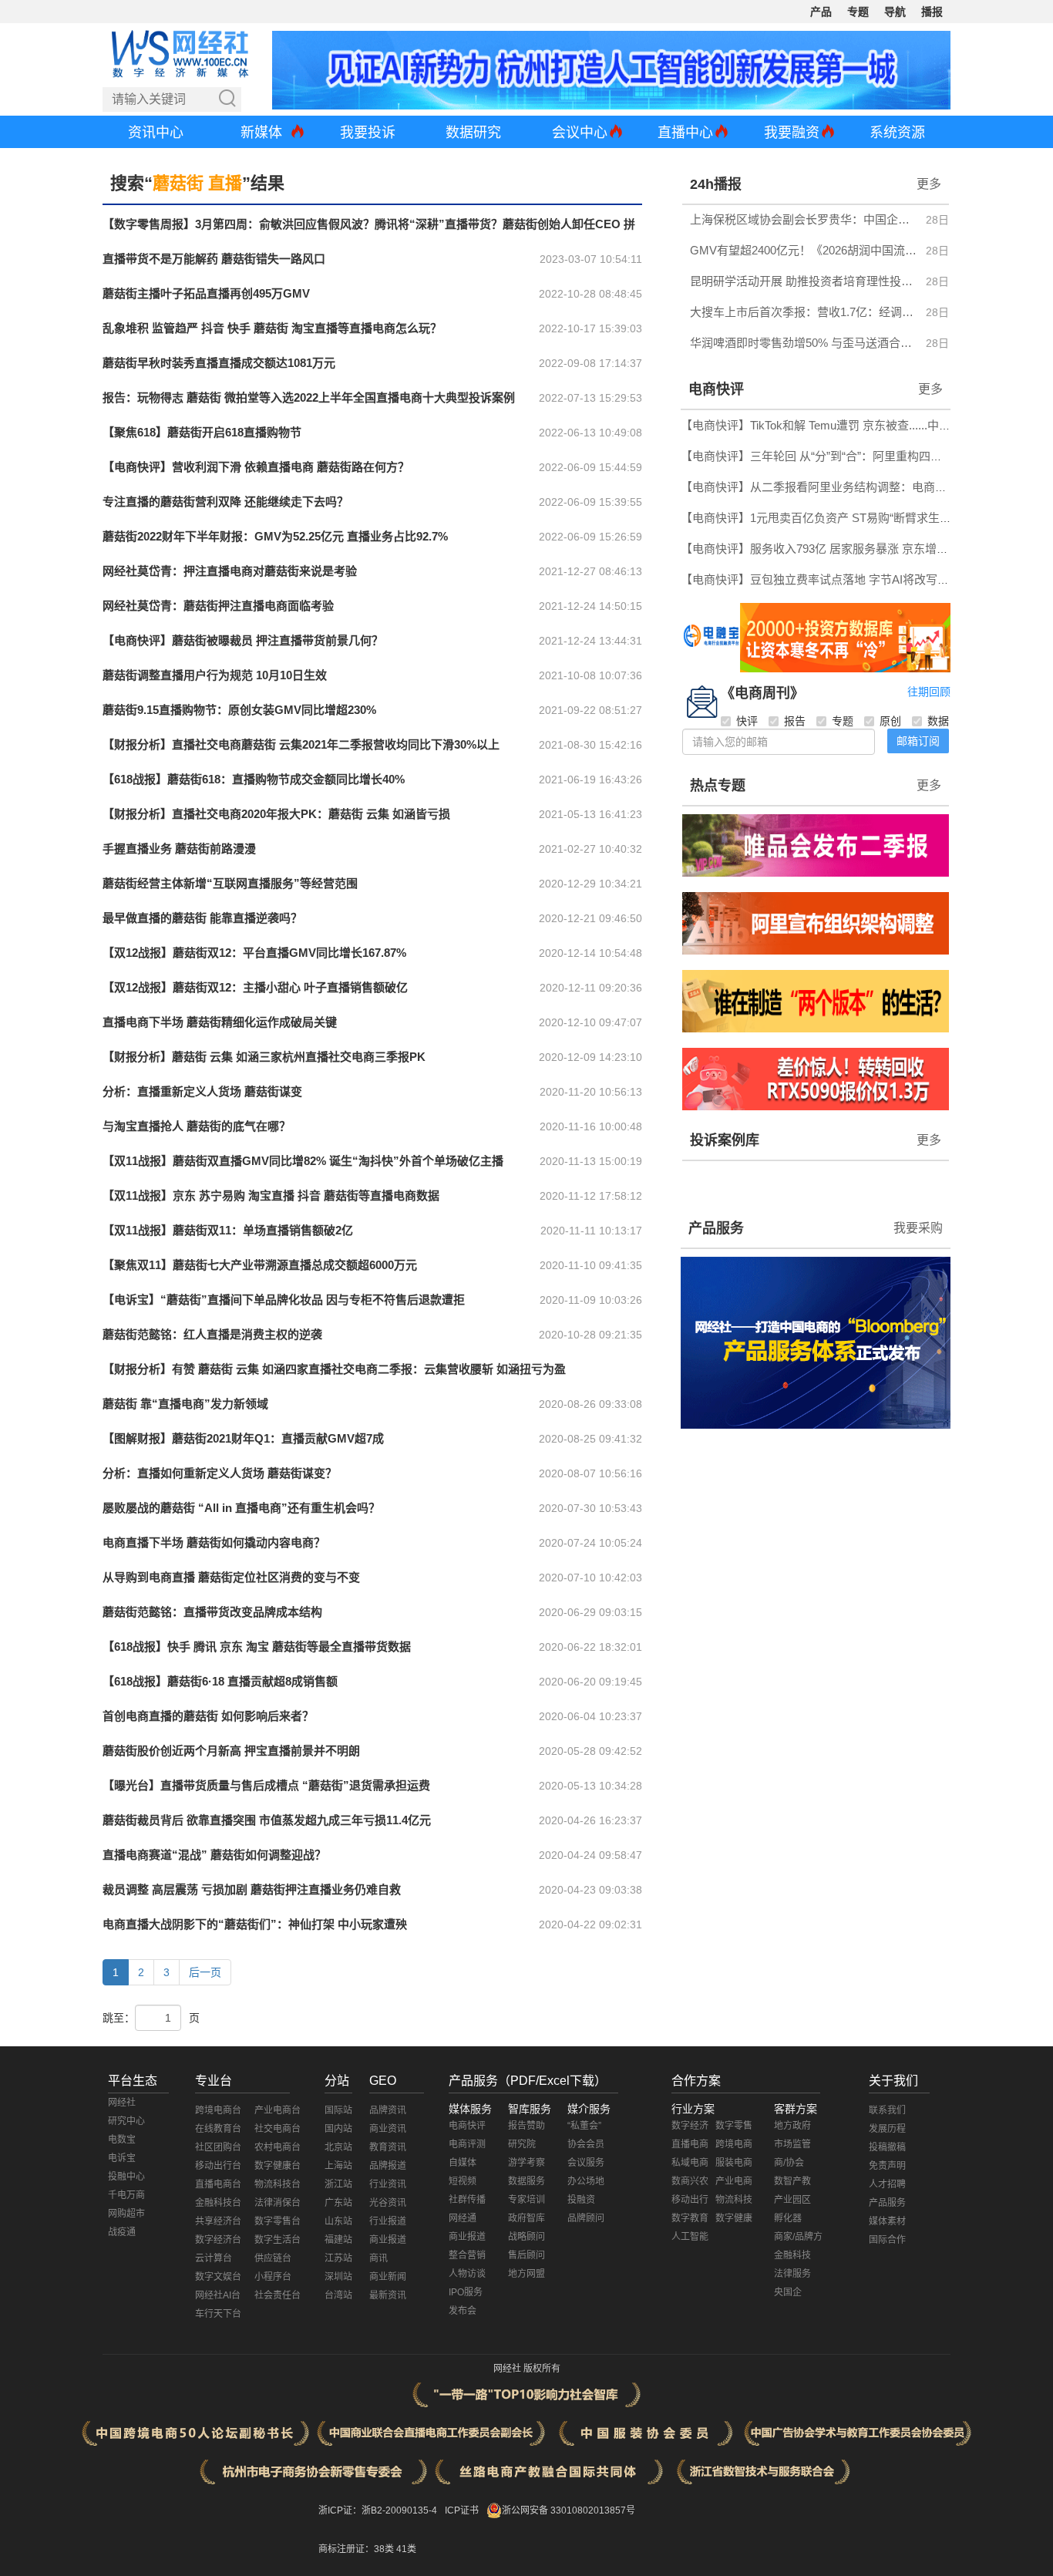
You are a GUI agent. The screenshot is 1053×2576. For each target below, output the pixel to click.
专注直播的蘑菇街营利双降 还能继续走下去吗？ (225, 502)
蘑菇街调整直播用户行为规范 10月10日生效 (215, 675)
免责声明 (887, 2166)
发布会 (463, 2311)
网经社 (122, 2103)
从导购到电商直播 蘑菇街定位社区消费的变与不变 (231, 1577)
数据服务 (526, 2181)
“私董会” (584, 2126)
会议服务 (586, 2163)
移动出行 (690, 2200)
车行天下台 (218, 2314)
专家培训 (526, 2200)
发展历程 (887, 2129)
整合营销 (467, 2255)
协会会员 (586, 2144)
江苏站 (338, 2258)
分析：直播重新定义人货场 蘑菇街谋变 (202, 1091)
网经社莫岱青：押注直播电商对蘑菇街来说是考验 (230, 571)
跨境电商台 (218, 2110)
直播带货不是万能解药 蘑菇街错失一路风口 (214, 259)
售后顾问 (526, 2255)
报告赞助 (526, 2126)
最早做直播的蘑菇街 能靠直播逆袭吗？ (202, 918)
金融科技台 (218, 2203)
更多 (929, 184)
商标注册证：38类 (357, 2549)
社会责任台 (278, 2295)
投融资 (581, 2200)
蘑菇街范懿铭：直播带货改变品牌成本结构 (212, 1612)
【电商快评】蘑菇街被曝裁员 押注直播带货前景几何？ (243, 640)
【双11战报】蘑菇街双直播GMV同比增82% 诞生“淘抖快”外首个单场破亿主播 (303, 1161)
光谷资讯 (388, 2203)
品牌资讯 (388, 2110)
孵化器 (788, 2218)
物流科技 (734, 2200)
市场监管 (792, 2144)
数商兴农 (690, 2181)
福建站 (338, 2240)
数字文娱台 (218, 2277)
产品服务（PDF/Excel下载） (528, 2081)
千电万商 (126, 2195)
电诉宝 (122, 2158)
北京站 (338, 2147)
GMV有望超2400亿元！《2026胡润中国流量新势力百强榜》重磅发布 (804, 250)
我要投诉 (368, 133)
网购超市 (126, 2214)
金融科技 (792, 2255)
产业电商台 (278, 2110)
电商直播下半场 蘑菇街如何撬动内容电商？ (214, 1542)
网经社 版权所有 (527, 2369)
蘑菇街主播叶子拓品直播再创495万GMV (206, 293)
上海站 (338, 2166)
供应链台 (273, 2258)
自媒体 (463, 2163)
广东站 (338, 2203)
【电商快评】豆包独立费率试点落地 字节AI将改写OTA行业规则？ (849, 579)
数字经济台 (218, 2240)
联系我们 (887, 2110)
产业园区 (792, 2200)
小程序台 (273, 2277)
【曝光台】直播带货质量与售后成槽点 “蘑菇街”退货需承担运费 (266, 1785)
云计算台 (214, 2258)
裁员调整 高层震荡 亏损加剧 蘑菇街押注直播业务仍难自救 (252, 1889)
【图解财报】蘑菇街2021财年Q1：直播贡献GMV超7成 (243, 1438)
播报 (932, 12)
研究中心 (126, 2121)
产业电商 (734, 2181)
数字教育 (690, 2218)
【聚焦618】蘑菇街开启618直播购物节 (202, 432)
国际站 (338, 2110)
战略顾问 (526, 2237)
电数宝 (122, 2140)
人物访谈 (467, 2274)
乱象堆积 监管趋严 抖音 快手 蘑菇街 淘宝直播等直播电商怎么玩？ (272, 328)
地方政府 (792, 2126)
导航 (895, 12)
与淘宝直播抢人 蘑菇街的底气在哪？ (197, 1126)
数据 (938, 721)
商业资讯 (388, 2129)
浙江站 (338, 2184)
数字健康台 (278, 2166)
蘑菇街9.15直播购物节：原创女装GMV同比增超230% (239, 710)
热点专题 (718, 786)
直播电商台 (218, 2184)
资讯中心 (156, 133)
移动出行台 (218, 2166)
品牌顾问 (586, 2218)
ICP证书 (462, 2510)
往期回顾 (929, 692)
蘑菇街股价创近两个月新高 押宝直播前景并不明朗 (231, 1751)
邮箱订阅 (918, 741)
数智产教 (792, 2181)
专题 (858, 12)
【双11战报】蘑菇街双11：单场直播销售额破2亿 (228, 1230)
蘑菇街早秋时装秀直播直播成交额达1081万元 (219, 363)
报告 (795, 721)
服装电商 (734, 2163)
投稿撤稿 (887, 2147)
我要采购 (918, 1228)
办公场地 (586, 2181)
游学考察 (526, 2163)
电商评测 (467, 2144)
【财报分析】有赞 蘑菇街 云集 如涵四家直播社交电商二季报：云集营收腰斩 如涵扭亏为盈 (334, 1369)
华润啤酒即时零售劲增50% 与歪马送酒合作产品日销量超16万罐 (804, 343)
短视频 (463, 2181)
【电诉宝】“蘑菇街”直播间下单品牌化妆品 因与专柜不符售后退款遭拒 (284, 1300)
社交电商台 (278, 2129)
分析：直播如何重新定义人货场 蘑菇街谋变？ (220, 1473)
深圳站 (338, 2277)
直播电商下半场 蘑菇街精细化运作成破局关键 (220, 1022)
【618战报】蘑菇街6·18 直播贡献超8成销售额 (220, 1681)
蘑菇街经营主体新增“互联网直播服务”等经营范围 (230, 883)
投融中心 (126, 2177)
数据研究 (473, 133)
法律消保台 (278, 2203)
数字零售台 (278, 2221)
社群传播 (467, 2200)
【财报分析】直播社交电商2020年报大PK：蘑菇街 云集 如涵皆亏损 (276, 814)
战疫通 (122, 2232)
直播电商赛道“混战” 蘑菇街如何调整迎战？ (214, 1855)
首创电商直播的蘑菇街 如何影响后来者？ (208, 1716)
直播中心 (685, 133)
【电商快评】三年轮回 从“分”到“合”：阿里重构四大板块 (823, 456)
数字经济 (690, 2126)
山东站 (338, 2221)
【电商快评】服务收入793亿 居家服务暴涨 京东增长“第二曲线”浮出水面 (865, 549)
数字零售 (734, 2126)
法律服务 (792, 2274)
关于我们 (893, 2081)
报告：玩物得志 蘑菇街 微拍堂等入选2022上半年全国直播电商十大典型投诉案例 (309, 397)
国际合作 (887, 2240)
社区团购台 (218, 2147)
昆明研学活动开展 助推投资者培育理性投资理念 (804, 281)
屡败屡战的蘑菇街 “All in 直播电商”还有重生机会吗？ (241, 1508)
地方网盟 (526, 2274)
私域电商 (690, 2163)
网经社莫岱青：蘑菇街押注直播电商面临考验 (218, 606)
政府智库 (526, 2218)
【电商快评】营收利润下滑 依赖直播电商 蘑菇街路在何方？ (256, 467)
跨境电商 (734, 2144)
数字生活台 (278, 2240)
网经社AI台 (218, 2295)
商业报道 (388, 2240)
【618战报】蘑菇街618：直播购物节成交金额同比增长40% (254, 779)
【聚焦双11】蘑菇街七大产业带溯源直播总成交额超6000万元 (260, 1265)
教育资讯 (388, 2147)
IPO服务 (466, 2292)
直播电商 (690, 2144)
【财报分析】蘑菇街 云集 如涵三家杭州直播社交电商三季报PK (264, 1057)
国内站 (338, 2129)
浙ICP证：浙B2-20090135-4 (378, 2510)
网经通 (463, 2218)
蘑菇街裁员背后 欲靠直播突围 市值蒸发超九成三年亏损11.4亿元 (267, 1820)
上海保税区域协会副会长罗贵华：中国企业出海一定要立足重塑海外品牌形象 (804, 219)
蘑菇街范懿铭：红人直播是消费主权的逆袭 (212, 1334)
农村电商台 (278, 2147)
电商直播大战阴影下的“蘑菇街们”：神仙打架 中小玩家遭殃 (255, 1924)
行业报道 (388, 2221)
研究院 (522, 2144)
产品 (821, 12)
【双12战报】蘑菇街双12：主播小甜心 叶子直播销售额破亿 (255, 987)
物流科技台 (278, 2184)
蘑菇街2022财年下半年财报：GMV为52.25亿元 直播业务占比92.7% (275, 536)
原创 (890, 721)
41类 (406, 2549)
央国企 (788, 2292)
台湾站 (338, 2295)
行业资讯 (388, 2184)
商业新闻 (388, 2277)
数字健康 (734, 2218)
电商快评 (716, 389)
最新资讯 (388, 2295)
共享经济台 (218, 2221)
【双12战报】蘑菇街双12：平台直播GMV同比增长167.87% (254, 953)
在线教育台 (218, 2129)
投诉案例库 (725, 1140)
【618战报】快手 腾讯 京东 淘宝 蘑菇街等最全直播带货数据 (257, 1647)
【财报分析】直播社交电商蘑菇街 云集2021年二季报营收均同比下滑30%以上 (301, 744)
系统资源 (897, 133)
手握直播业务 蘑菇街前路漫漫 (179, 849)
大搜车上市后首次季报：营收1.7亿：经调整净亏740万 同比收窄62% (804, 312)
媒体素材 (887, 2221)
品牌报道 (388, 2166)
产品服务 (716, 1228)
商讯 (378, 2258)
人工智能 (690, 2237)
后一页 (205, 1972)
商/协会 (789, 2163)
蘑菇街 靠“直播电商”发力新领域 (185, 1404)
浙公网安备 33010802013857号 (569, 2510)
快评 (747, 721)
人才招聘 (887, 2184)
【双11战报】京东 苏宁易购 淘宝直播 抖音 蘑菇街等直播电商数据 (271, 1195)
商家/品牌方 (798, 2237)
